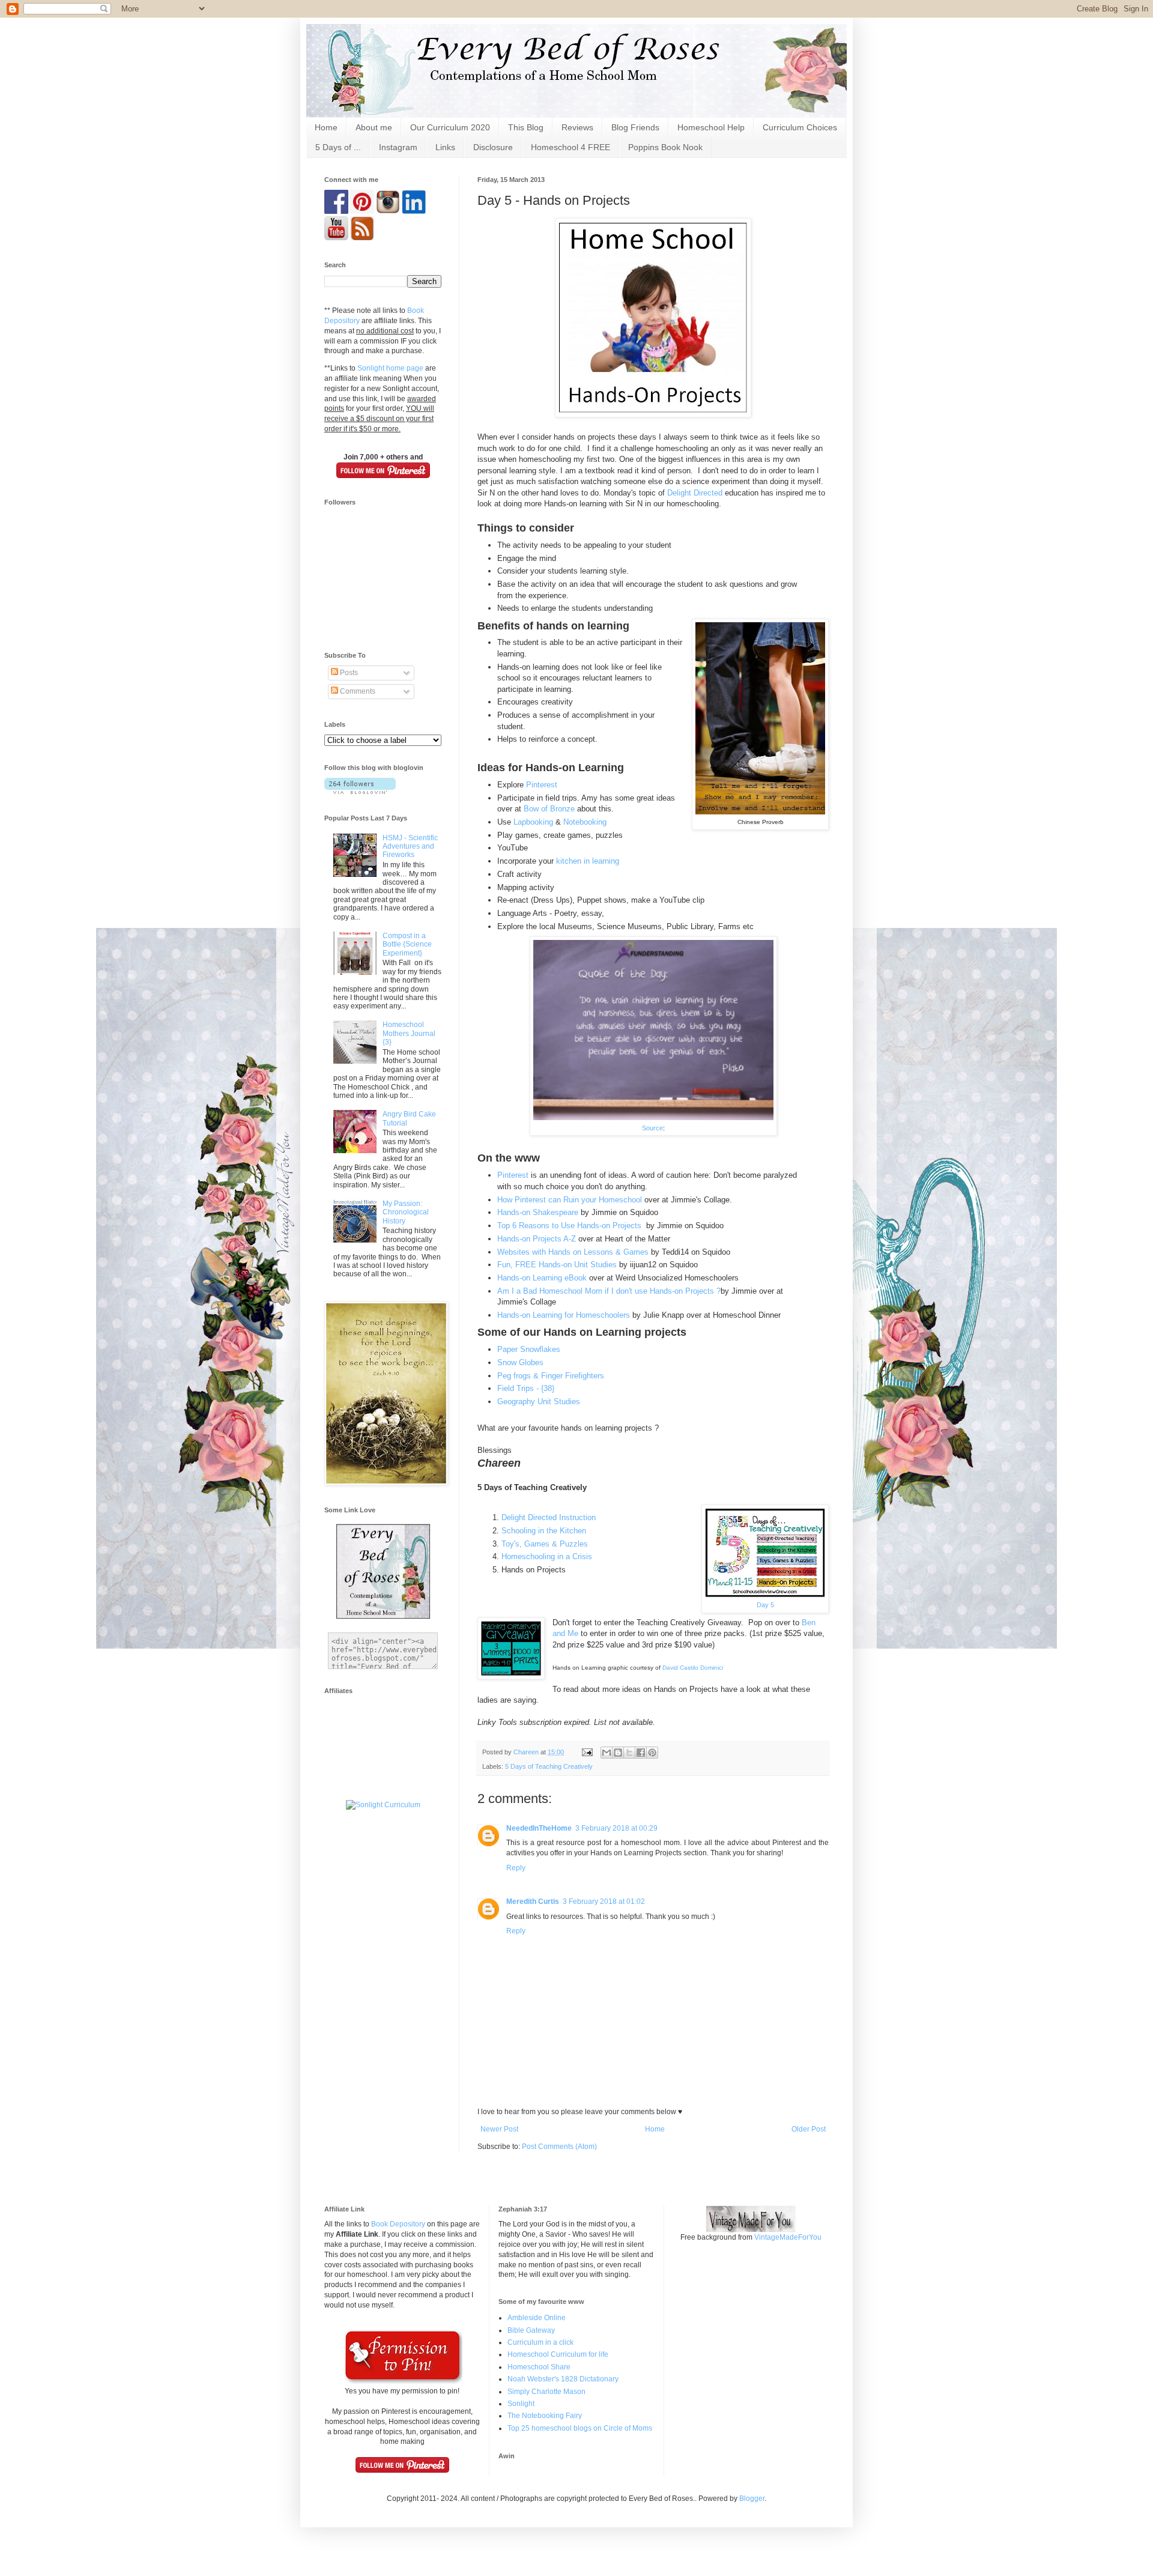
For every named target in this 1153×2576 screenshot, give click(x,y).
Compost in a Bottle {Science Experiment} (407, 944)
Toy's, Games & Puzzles (545, 1544)
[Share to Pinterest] (652, 1753)
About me (374, 127)
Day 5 (765, 1605)
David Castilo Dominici (693, 1668)
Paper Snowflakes (530, 1349)
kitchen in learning (588, 861)
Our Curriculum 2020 (450, 127)
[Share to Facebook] (641, 1753)
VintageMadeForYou (787, 2237)
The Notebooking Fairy (545, 2416)
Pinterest (542, 785)
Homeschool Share (539, 2367)
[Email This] (607, 1753)
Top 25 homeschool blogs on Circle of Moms (580, 2428)
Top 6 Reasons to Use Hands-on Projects (569, 1226)
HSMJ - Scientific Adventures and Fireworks (410, 847)
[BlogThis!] (618, 1753)
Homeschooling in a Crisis (547, 1556)
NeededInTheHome (539, 1828)
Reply (516, 1868)
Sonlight (521, 2404)
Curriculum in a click (540, 2342)
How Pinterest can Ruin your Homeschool (570, 1200)
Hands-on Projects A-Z (537, 1239)
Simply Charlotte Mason (546, 2392)
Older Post (809, 2129)
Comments (357, 691)
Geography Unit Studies (539, 1402)
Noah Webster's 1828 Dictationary (563, 2379)
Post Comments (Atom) (559, 2147)
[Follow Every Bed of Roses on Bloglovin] (360, 792)
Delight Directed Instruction (549, 1517)
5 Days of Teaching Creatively (549, 1766)
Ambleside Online (537, 2318)
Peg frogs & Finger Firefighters (551, 1376)
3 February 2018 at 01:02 (604, 1902)
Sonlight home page (390, 368)
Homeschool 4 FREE (570, 147)
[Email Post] (587, 1752)
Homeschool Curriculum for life (558, 2354)
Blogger (752, 2499)
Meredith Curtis (533, 1902)
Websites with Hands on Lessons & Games (573, 1252)
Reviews (577, 127)
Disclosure (493, 147)
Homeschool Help (711, 127)
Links (445, 147)
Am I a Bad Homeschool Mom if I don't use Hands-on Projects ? (609, 1291)
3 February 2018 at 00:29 (616, 1828)
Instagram (398, 147)
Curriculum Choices (800, 127)
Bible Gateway (531, 2330)
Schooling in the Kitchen (544, 1531)
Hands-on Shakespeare (539, 1212)
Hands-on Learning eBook (542, 1278)
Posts (348, 673)
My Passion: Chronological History (406, 1212)
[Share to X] (629, 1753)
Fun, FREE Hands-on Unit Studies (557, 1265)
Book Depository (398, 2224)
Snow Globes (522, 1362)
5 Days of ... (338, 147)
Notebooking (586, 822)
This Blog (526, 127)
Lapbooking (533, 822)
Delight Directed (695, 493)
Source (652, 1128)
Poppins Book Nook (665, 147)
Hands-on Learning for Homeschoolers (564, 1315)
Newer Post (499, 2129)
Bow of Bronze (549, 809)
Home (326, 127)
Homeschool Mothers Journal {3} (409, 1033)
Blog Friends (635, 127)
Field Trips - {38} (526, 1388)
